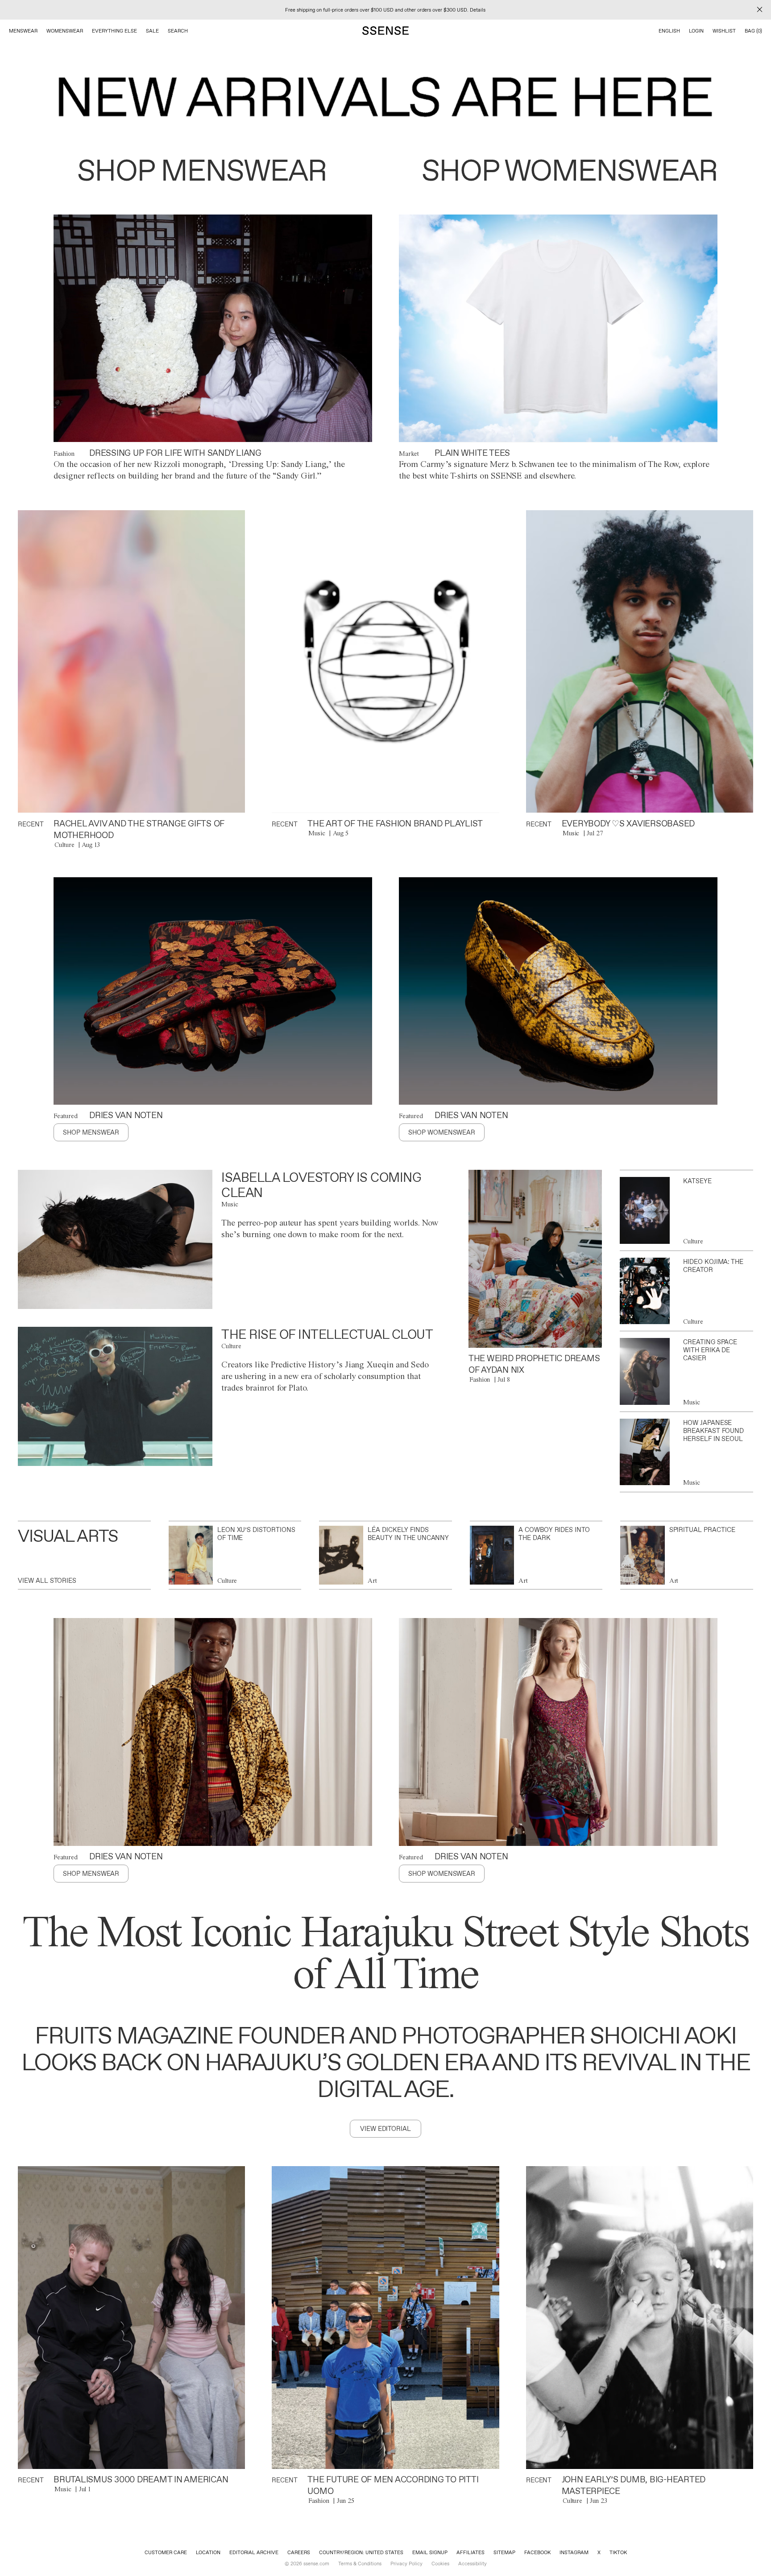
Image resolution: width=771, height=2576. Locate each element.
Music (317, 833)
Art (372, 1581)
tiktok (618, 2552)
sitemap (504, 2552)
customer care (166, 2552)
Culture (64, 845)
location (208, 2552)
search (178, 31)
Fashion (64, 454)
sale (152, 31)
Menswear (23, 31)
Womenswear (65, 31)
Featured (66, 1116)
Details (478, 10)
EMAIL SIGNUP (430, 2552)
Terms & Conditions (360, 2564)
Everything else (114, 31)
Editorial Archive (254, 2552)
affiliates (470, 2552)
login (696, 31)
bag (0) (753, 31)
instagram (574, 2552)
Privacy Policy (406, 2564)
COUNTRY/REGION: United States (361, 2552)
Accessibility (473, 2564)
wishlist (724, 31)
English (669, 31)
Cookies (440, 2564)
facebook (537, 2552)
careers (299, 2552)
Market (409, 454)
